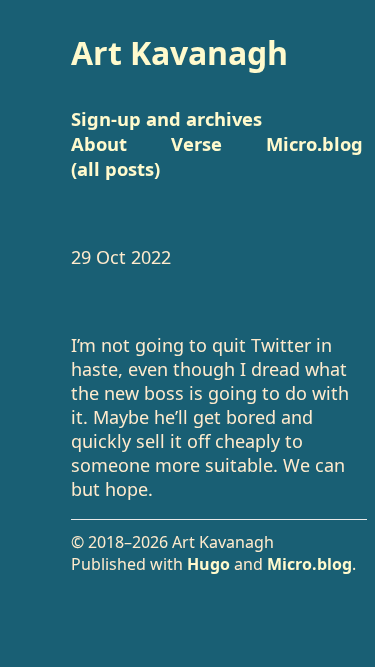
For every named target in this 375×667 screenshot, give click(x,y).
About (99, 143)
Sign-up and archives (166, 118)
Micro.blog (309, 564)
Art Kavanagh (179, 52)
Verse (196, 143)
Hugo (208, 564)
